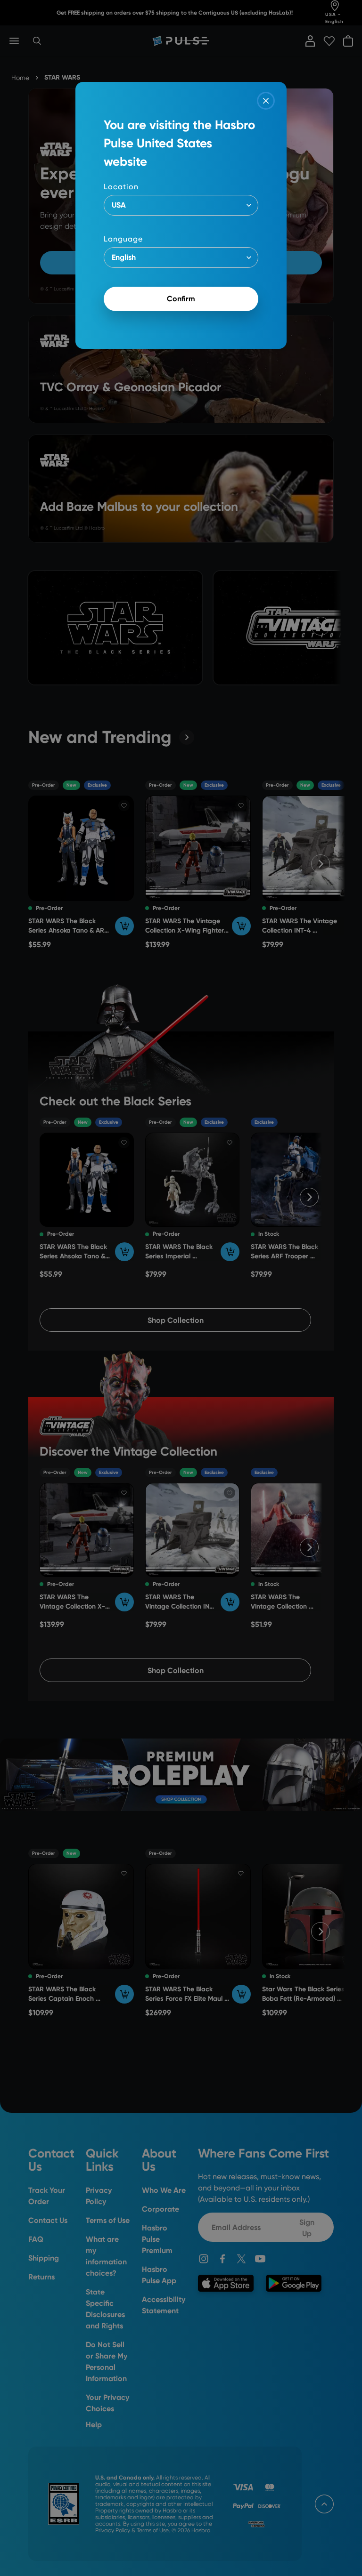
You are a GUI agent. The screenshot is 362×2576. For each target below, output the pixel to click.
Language (123, 239)
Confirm (181, 299)
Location (121, 187)
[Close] (266, 101)
